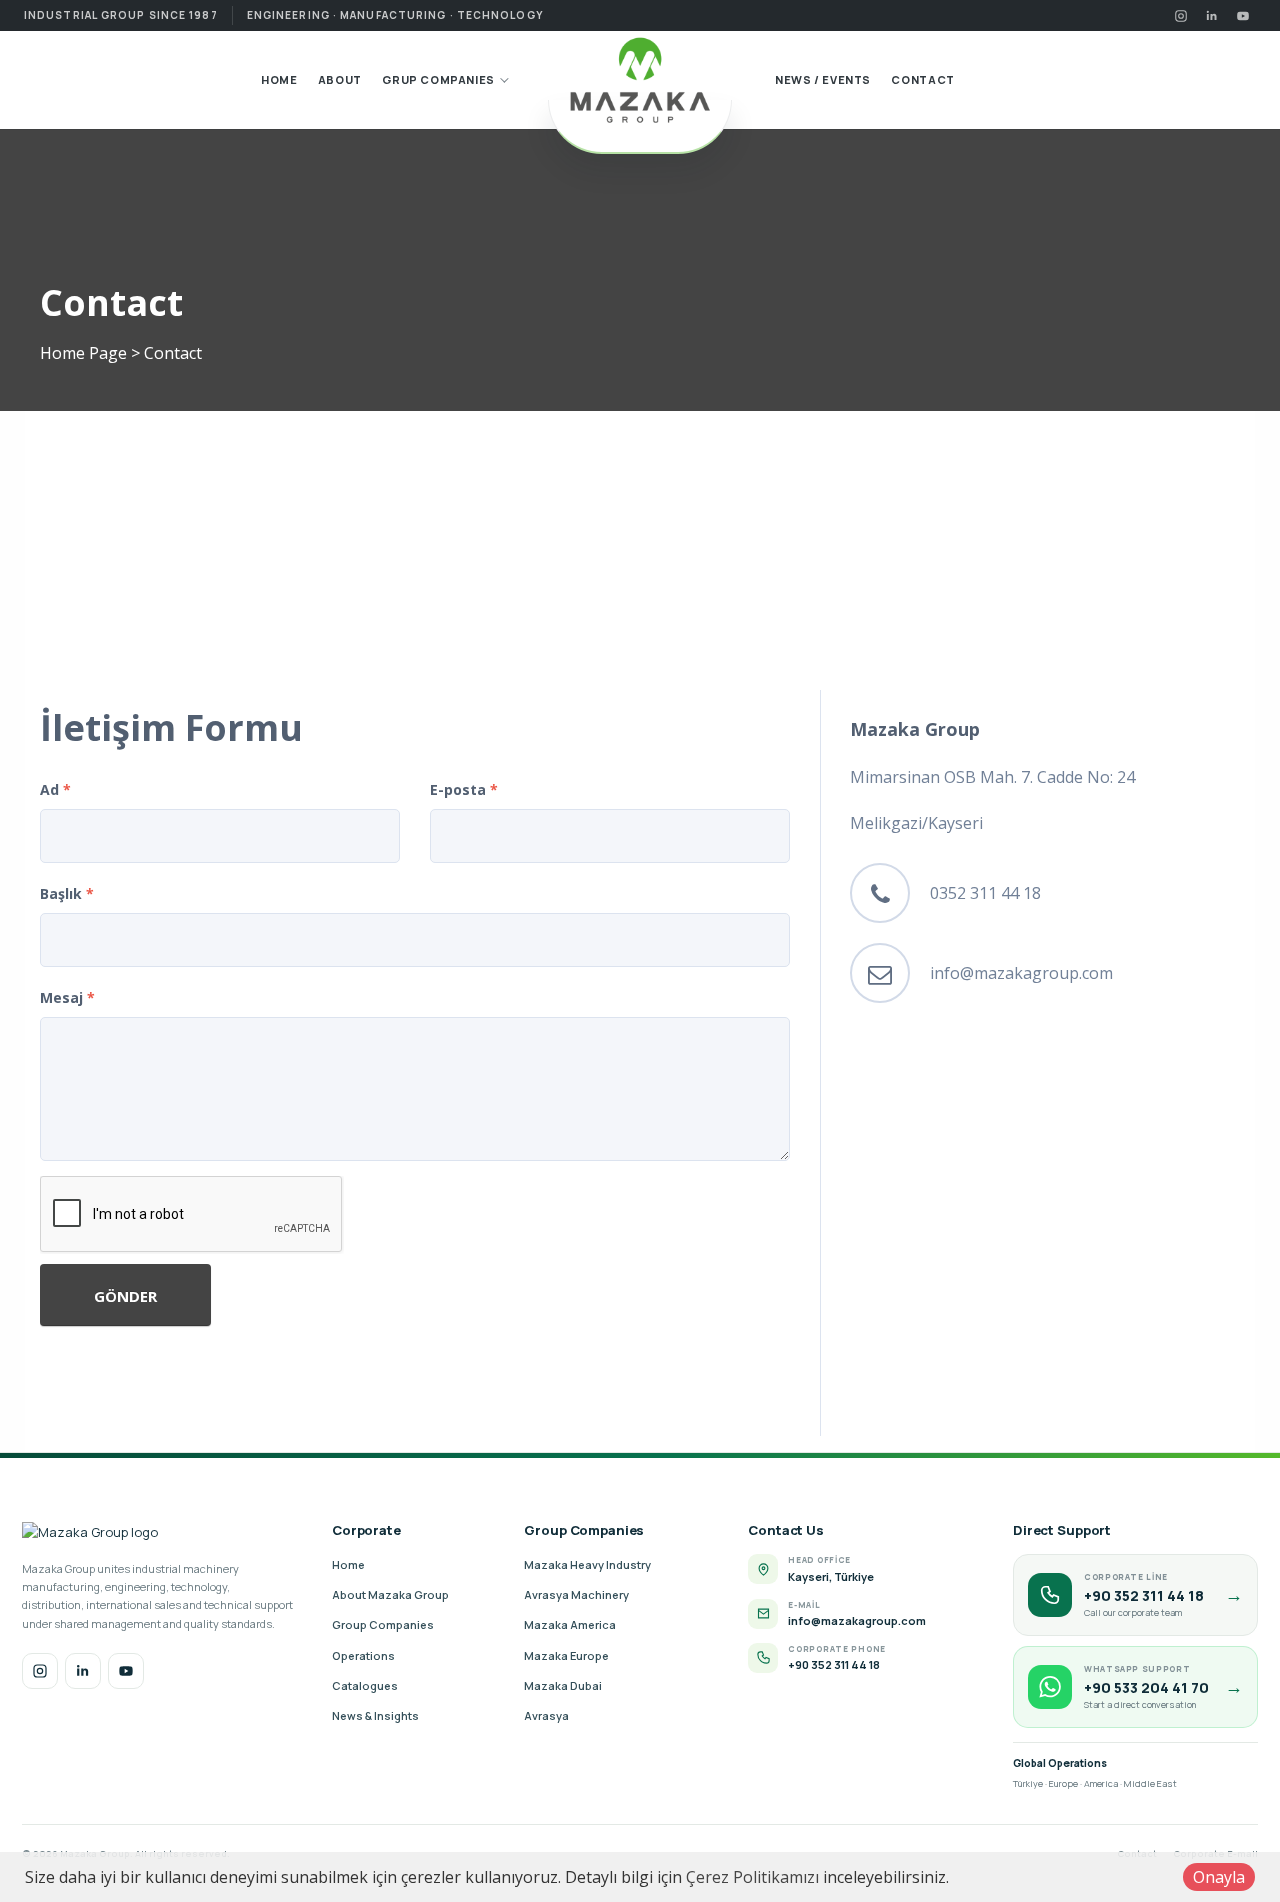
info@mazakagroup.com (1021, 973)
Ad (55, 789)
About (340, 79)
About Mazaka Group (390, 1594)
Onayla (1219, 1877)
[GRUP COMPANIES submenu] (503, 80)
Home (279, 79)
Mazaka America (570, 1624)
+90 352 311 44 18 (834, 1664)
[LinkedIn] (1211, 15)
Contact (922, 79)
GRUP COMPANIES (438, 79)
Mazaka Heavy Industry (587, 1564)
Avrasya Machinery (576, 1594)
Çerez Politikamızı (752, 1877)
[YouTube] (1242, 15)
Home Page (83, 353)
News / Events (823, 79)
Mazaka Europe (566, 1655)
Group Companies (383, 1624)
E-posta (464, 789)
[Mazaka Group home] (640, 80)
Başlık (67, 893)
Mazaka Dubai (563, 1685)
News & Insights (375, 1715)
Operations (363, 1655)
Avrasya (546, 1715)
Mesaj (67, 997)
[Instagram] (1180, 15)
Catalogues (365, 1685)
